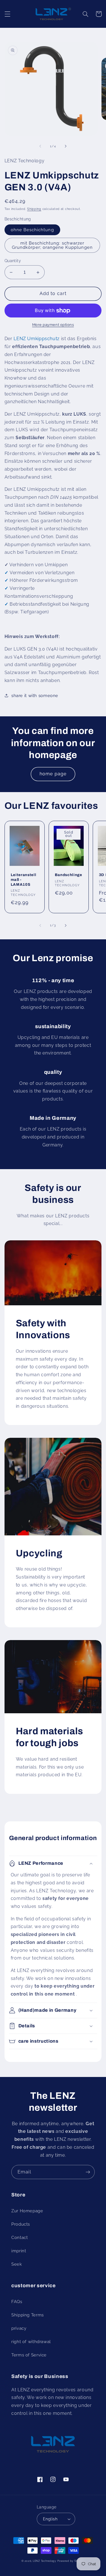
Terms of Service (29, 2355)
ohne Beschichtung (32, 230)
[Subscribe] (88, 2172)
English (50, 2519)
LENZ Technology (45, 2561)
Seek (17, 2264)
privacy (19, 2328)
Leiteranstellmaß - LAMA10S (24, 880)
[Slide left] (40, 146)
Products (21, 2224)
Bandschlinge (69, 875)
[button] (7, 14)
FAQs (17, 2302)
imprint (19, 2251)
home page (53, 774)
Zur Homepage (27, 2211)
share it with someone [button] (35, 695)
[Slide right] (66, 146)
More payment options (53, 325)
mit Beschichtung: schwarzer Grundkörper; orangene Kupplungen (52, 245)
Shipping (34, 209)
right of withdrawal (31, 2342)
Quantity (13, 261)
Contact (20, 2237)
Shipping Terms (28, 2315)
